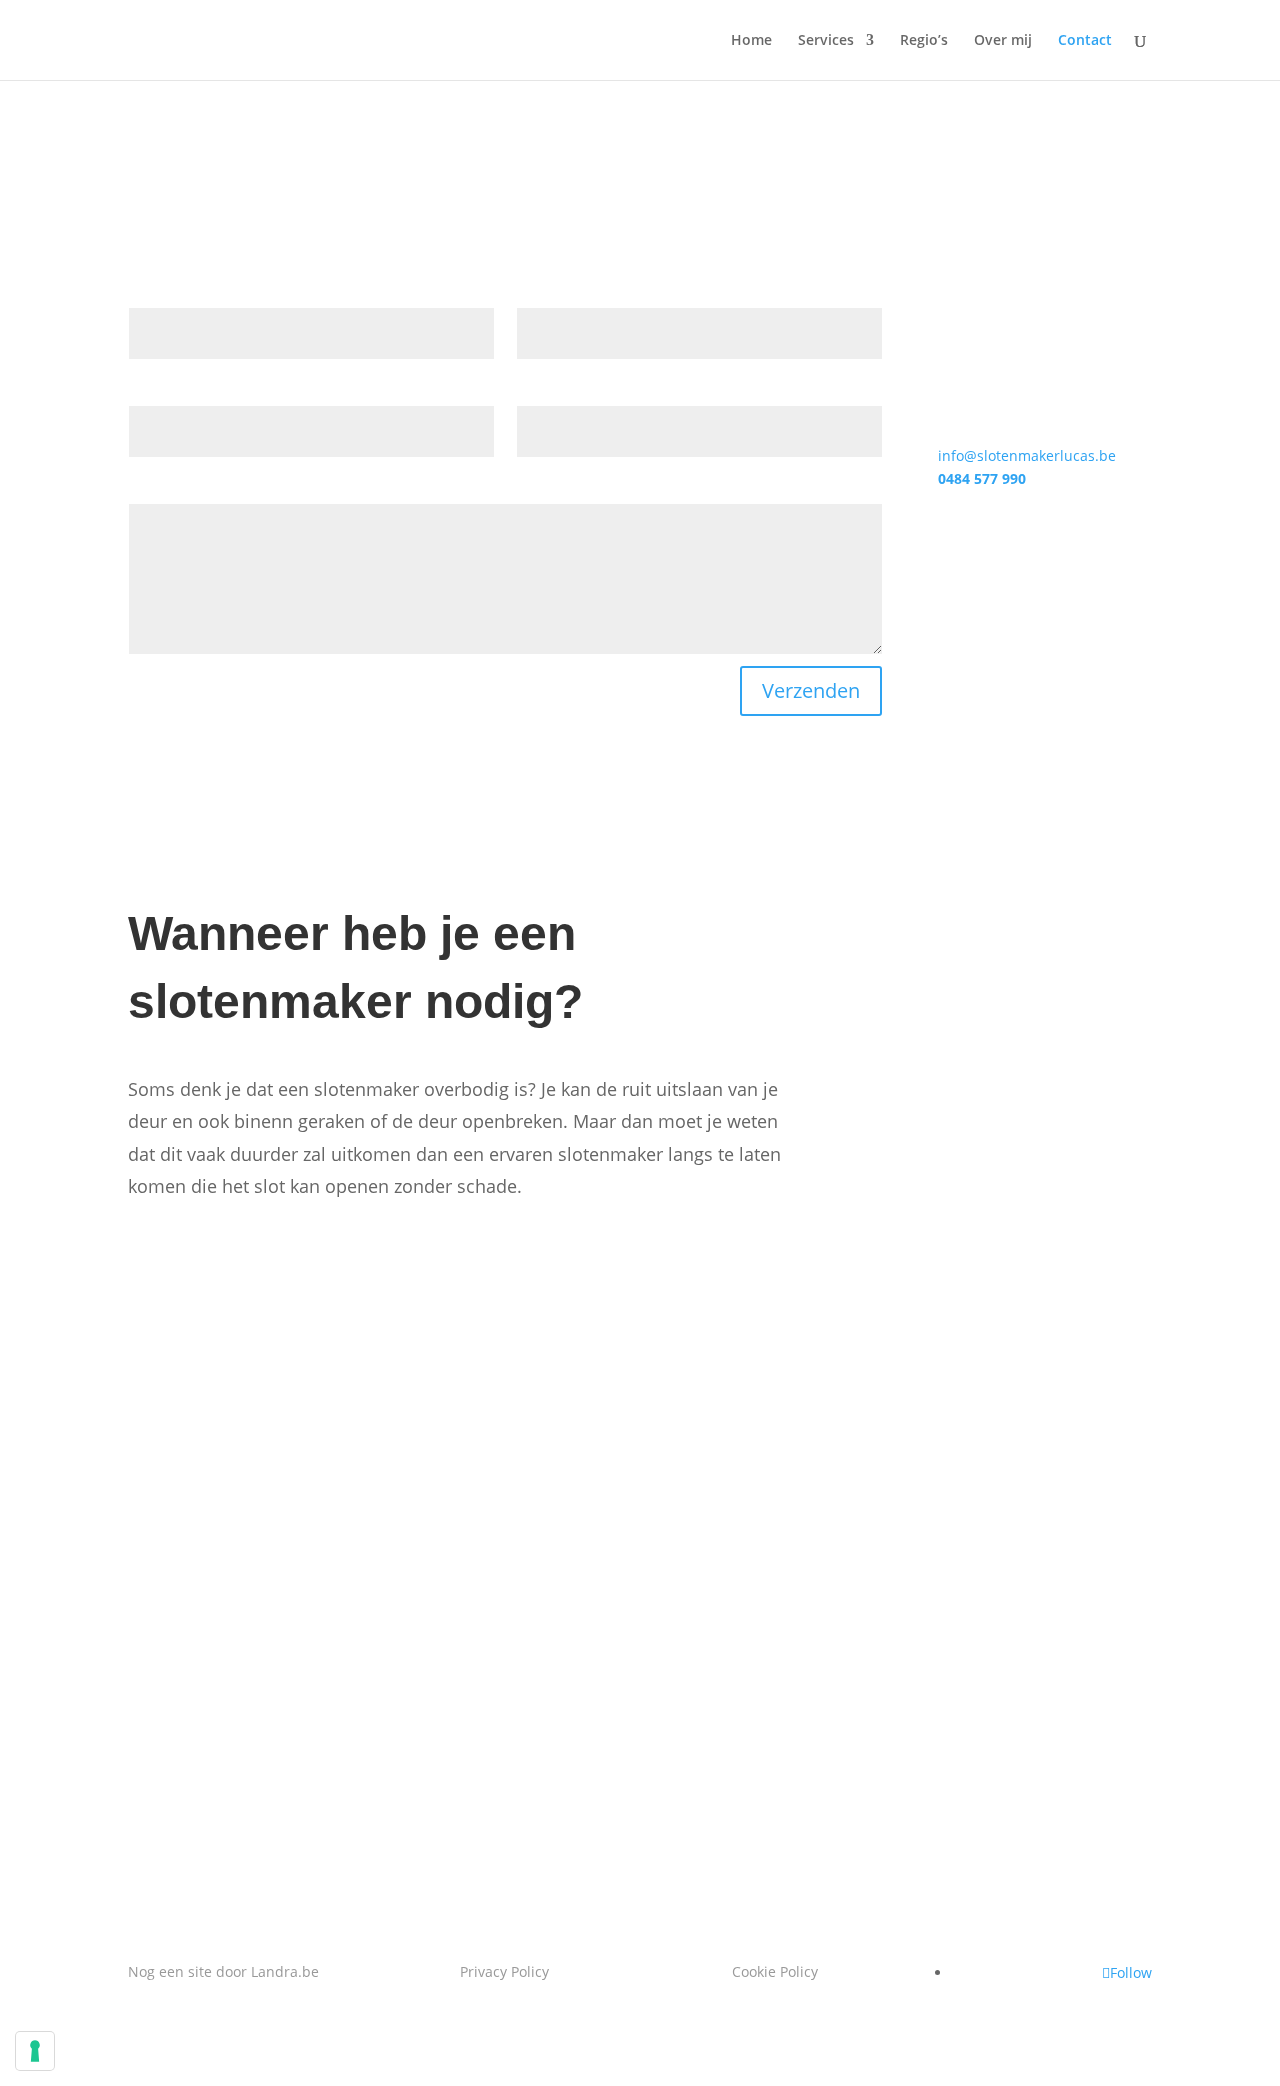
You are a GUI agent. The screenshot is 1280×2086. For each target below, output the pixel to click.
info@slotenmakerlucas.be (1027, 455)
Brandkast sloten (962, 1020)
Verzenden (811, 690)
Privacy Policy (504, 1971)
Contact (1085, 41)
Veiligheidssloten (962, 917)
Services (826, 41)
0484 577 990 (982, 478)
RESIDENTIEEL (233, 1347)
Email (535, 295)
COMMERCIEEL (588, 1347)
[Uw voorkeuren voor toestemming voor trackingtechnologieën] (35, 2051)
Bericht (153, 491)
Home (751, 41)
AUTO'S (909, 1347)
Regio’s (924, 41)
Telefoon (158, 393)
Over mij (1003, 41)
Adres (536, 393)
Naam (149, 295)
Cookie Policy (775, 1971)
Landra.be (285, 1971)
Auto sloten (940, 1122)
